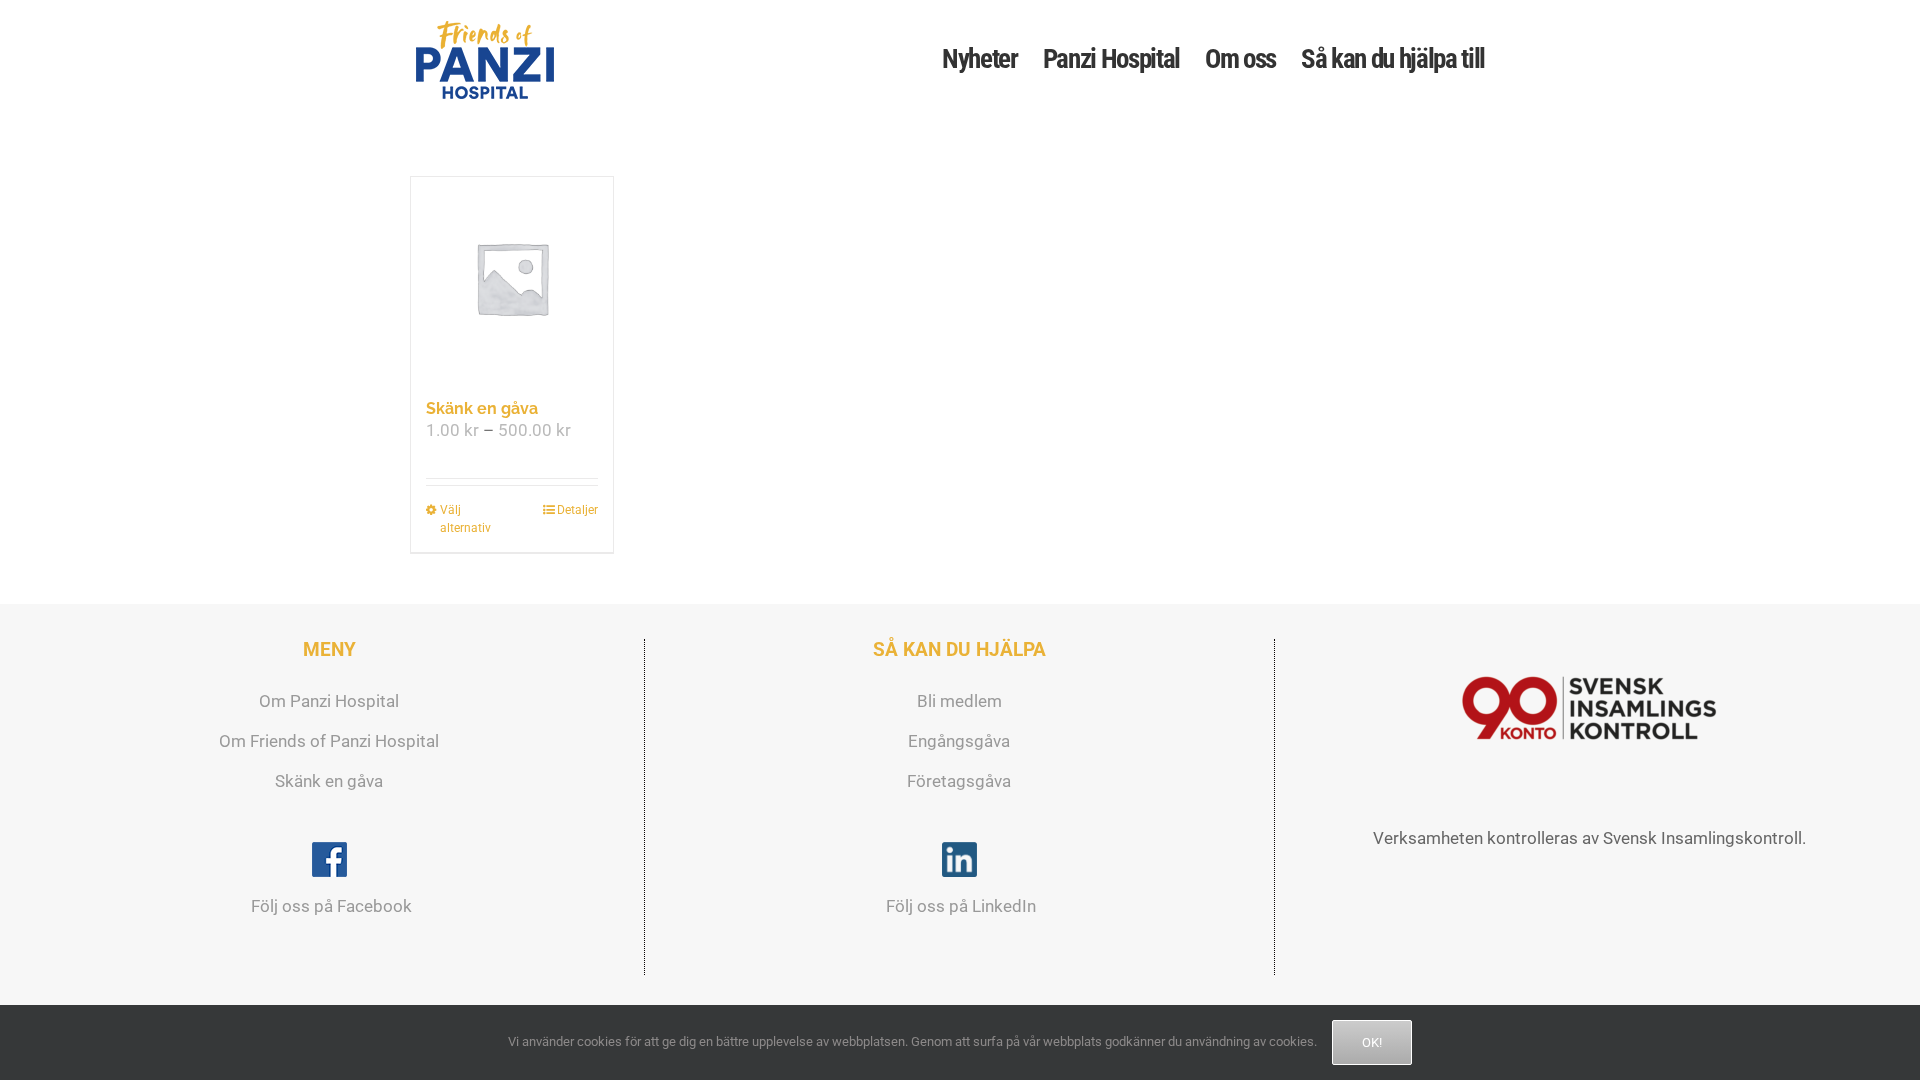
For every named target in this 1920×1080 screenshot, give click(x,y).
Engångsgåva (959, 741)
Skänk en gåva (482, 408)
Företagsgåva (959, 781)
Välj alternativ (465, 519)
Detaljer (577, 510)
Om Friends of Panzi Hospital (329, 741)
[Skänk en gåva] (512, 278)
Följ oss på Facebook (329, 906)
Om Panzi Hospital (329, 701)
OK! (1372, 1042)
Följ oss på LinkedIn (959, 906)
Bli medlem (959, 701)
